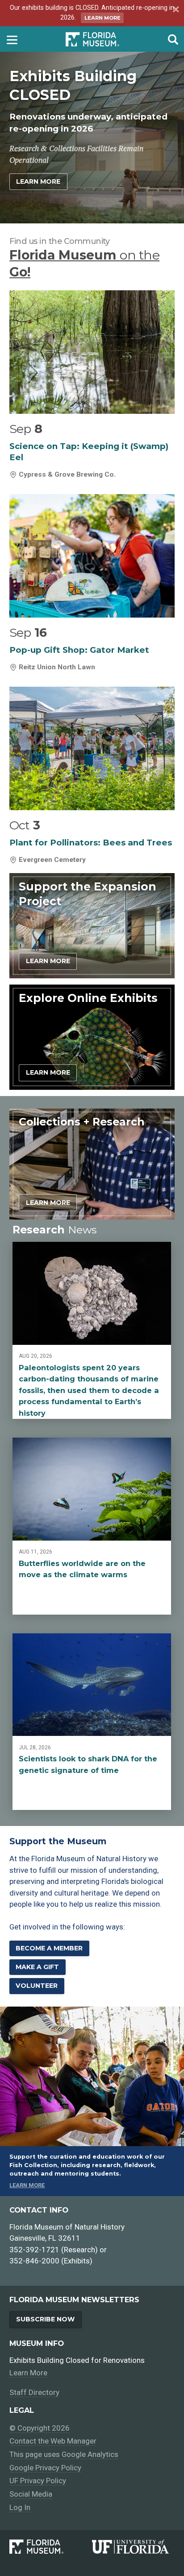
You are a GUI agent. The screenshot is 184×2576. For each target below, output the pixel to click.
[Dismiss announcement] (175, 10)
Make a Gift (37, 1967)
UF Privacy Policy (38, 2481)
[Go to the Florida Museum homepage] (92, 39)
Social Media (31, 2494)
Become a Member (49, 1948)
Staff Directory (34, 2392)
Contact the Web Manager (53, 2441)
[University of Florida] (133, 2547)
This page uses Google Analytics (64, 2454)
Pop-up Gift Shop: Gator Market (79, 650)
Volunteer (37, 1986)
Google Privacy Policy (45, 2468)
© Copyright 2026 (40, 2428)
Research (54, 1230)
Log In (20, 2507)
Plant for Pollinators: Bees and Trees (91, 843)
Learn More (102, 18)
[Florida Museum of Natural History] (51, 2547)
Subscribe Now (45, 2319)
